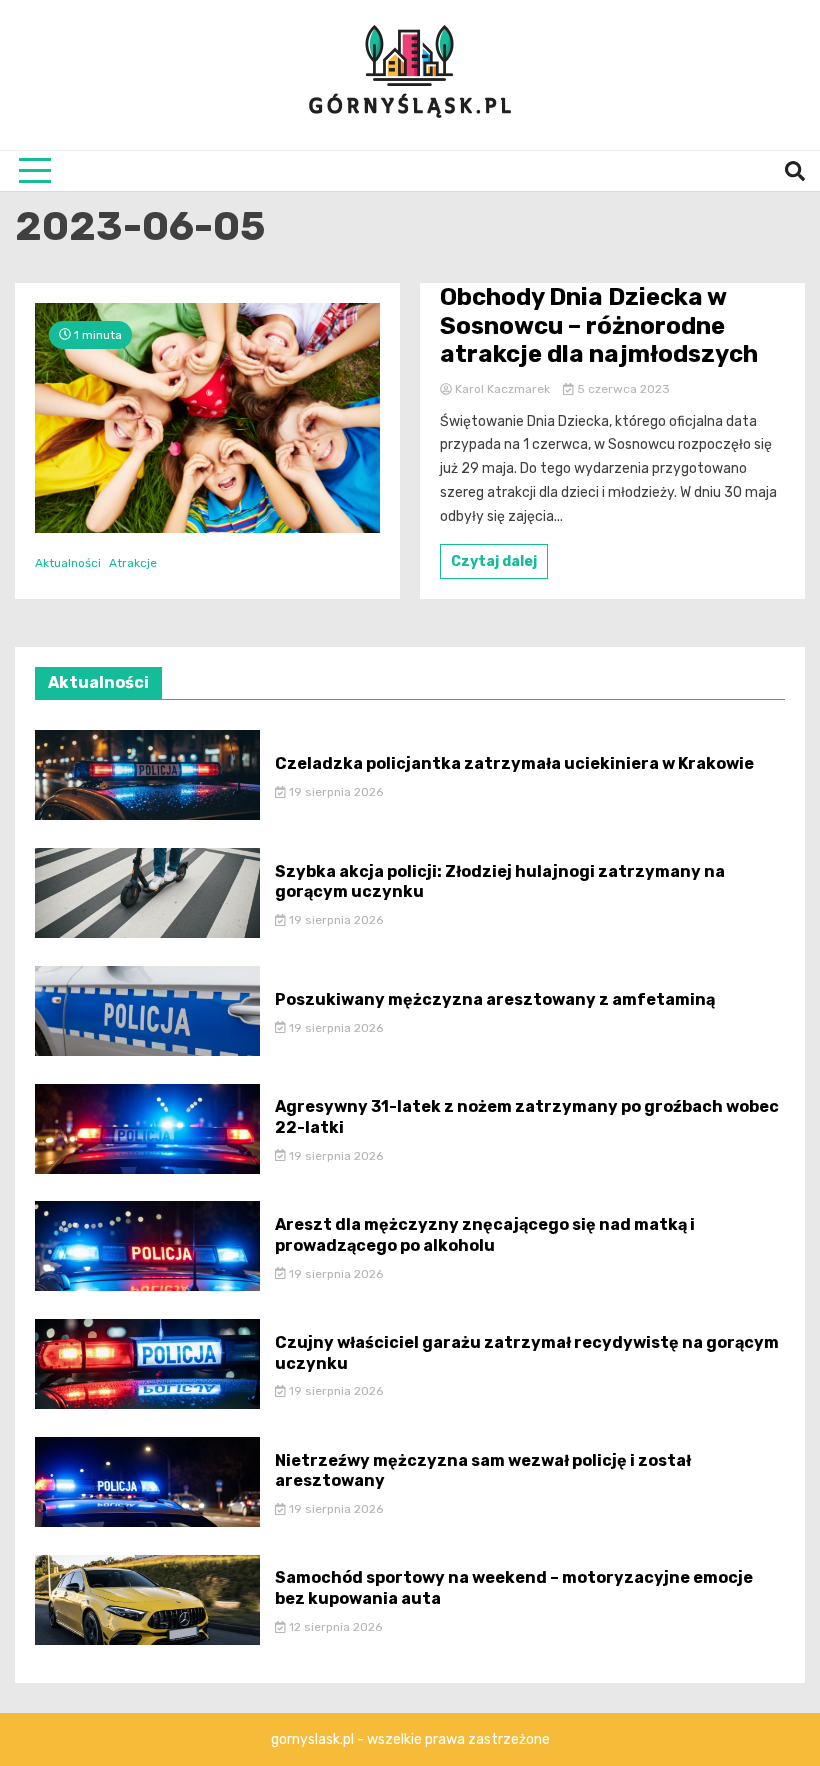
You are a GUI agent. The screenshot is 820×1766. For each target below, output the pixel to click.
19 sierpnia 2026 (334, 792)
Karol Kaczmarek (502, 389)
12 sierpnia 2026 (334, 1627)
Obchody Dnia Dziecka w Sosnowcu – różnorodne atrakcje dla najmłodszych (599, 326)
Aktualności (68, 563)
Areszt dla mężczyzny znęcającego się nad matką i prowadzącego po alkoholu (485, 1235)
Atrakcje (133, 563)
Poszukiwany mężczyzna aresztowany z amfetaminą (495, 999)
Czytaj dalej (494, 561)
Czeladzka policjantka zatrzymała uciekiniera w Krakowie (514, 763)
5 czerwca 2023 (622, 389)
